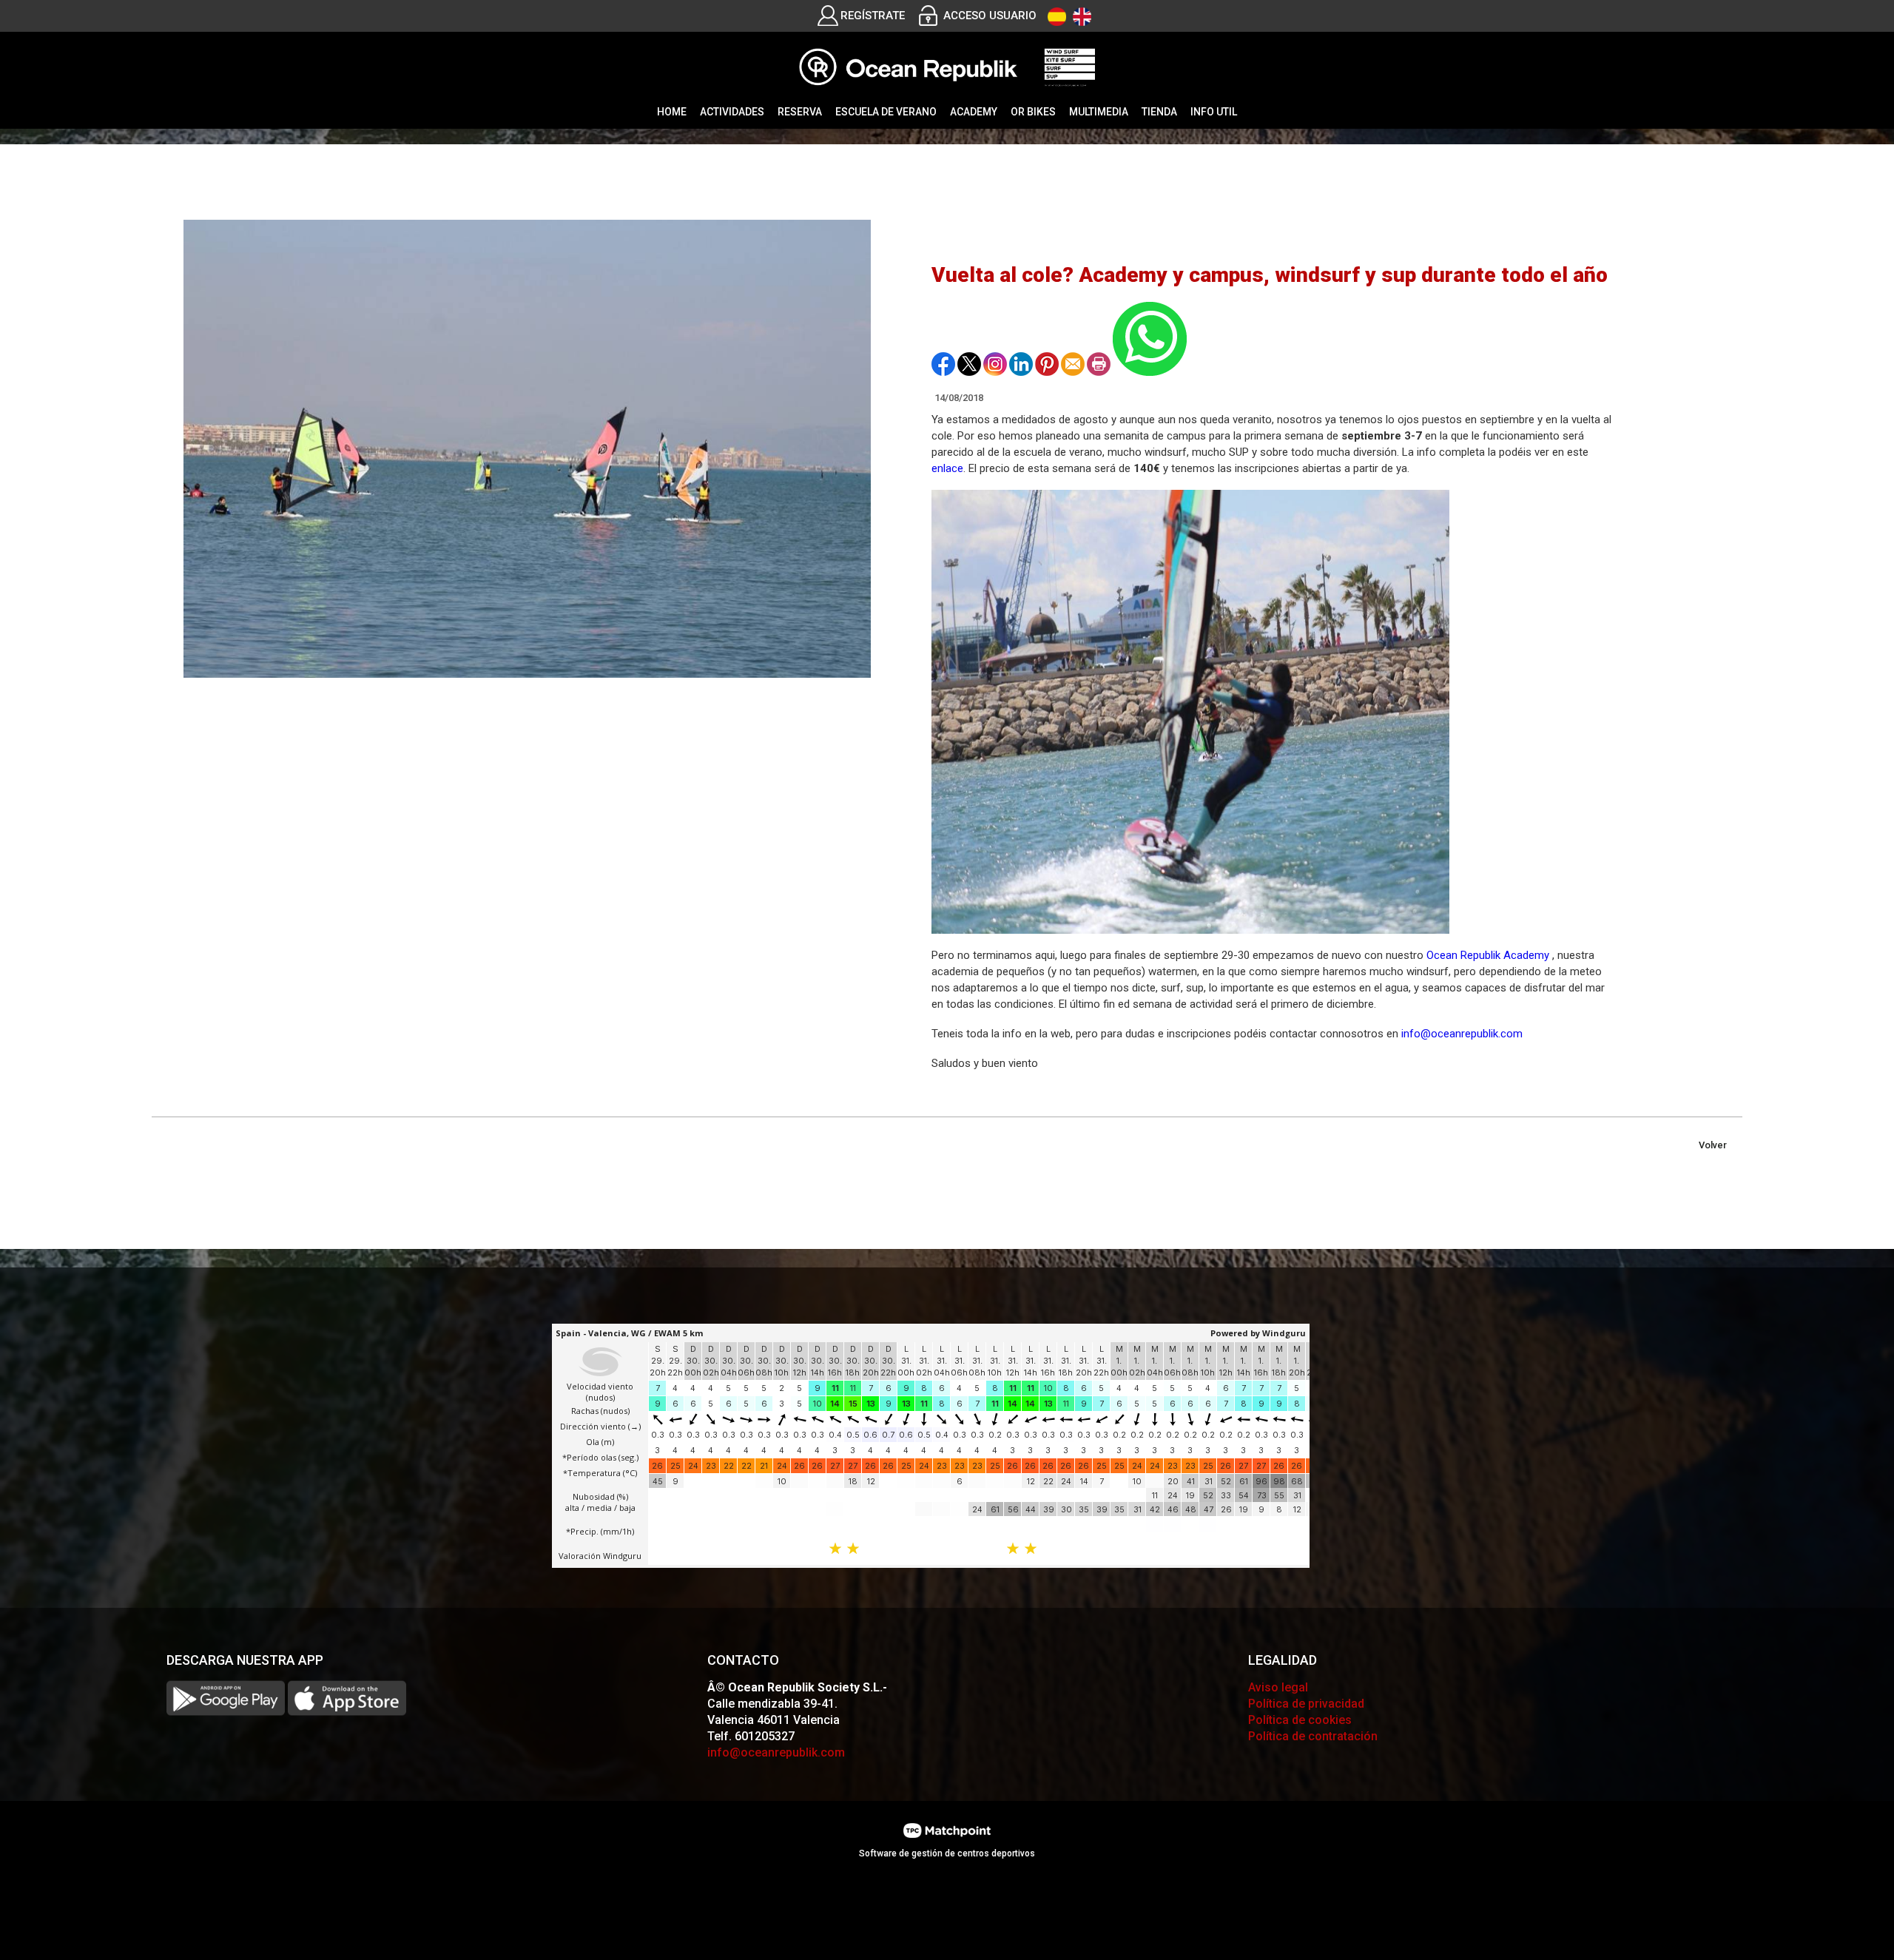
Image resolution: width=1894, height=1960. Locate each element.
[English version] (1082, 17)
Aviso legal (1278, 1687)
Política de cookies (1300, 1720)
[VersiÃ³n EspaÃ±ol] (1057, 17)
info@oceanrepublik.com (1462, 1034)
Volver (1713, 1145)
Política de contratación (1313, 1736)
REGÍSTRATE (873, 16)
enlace (947, 468)
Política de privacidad (1306, 1704)
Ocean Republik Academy (1488, 955)
